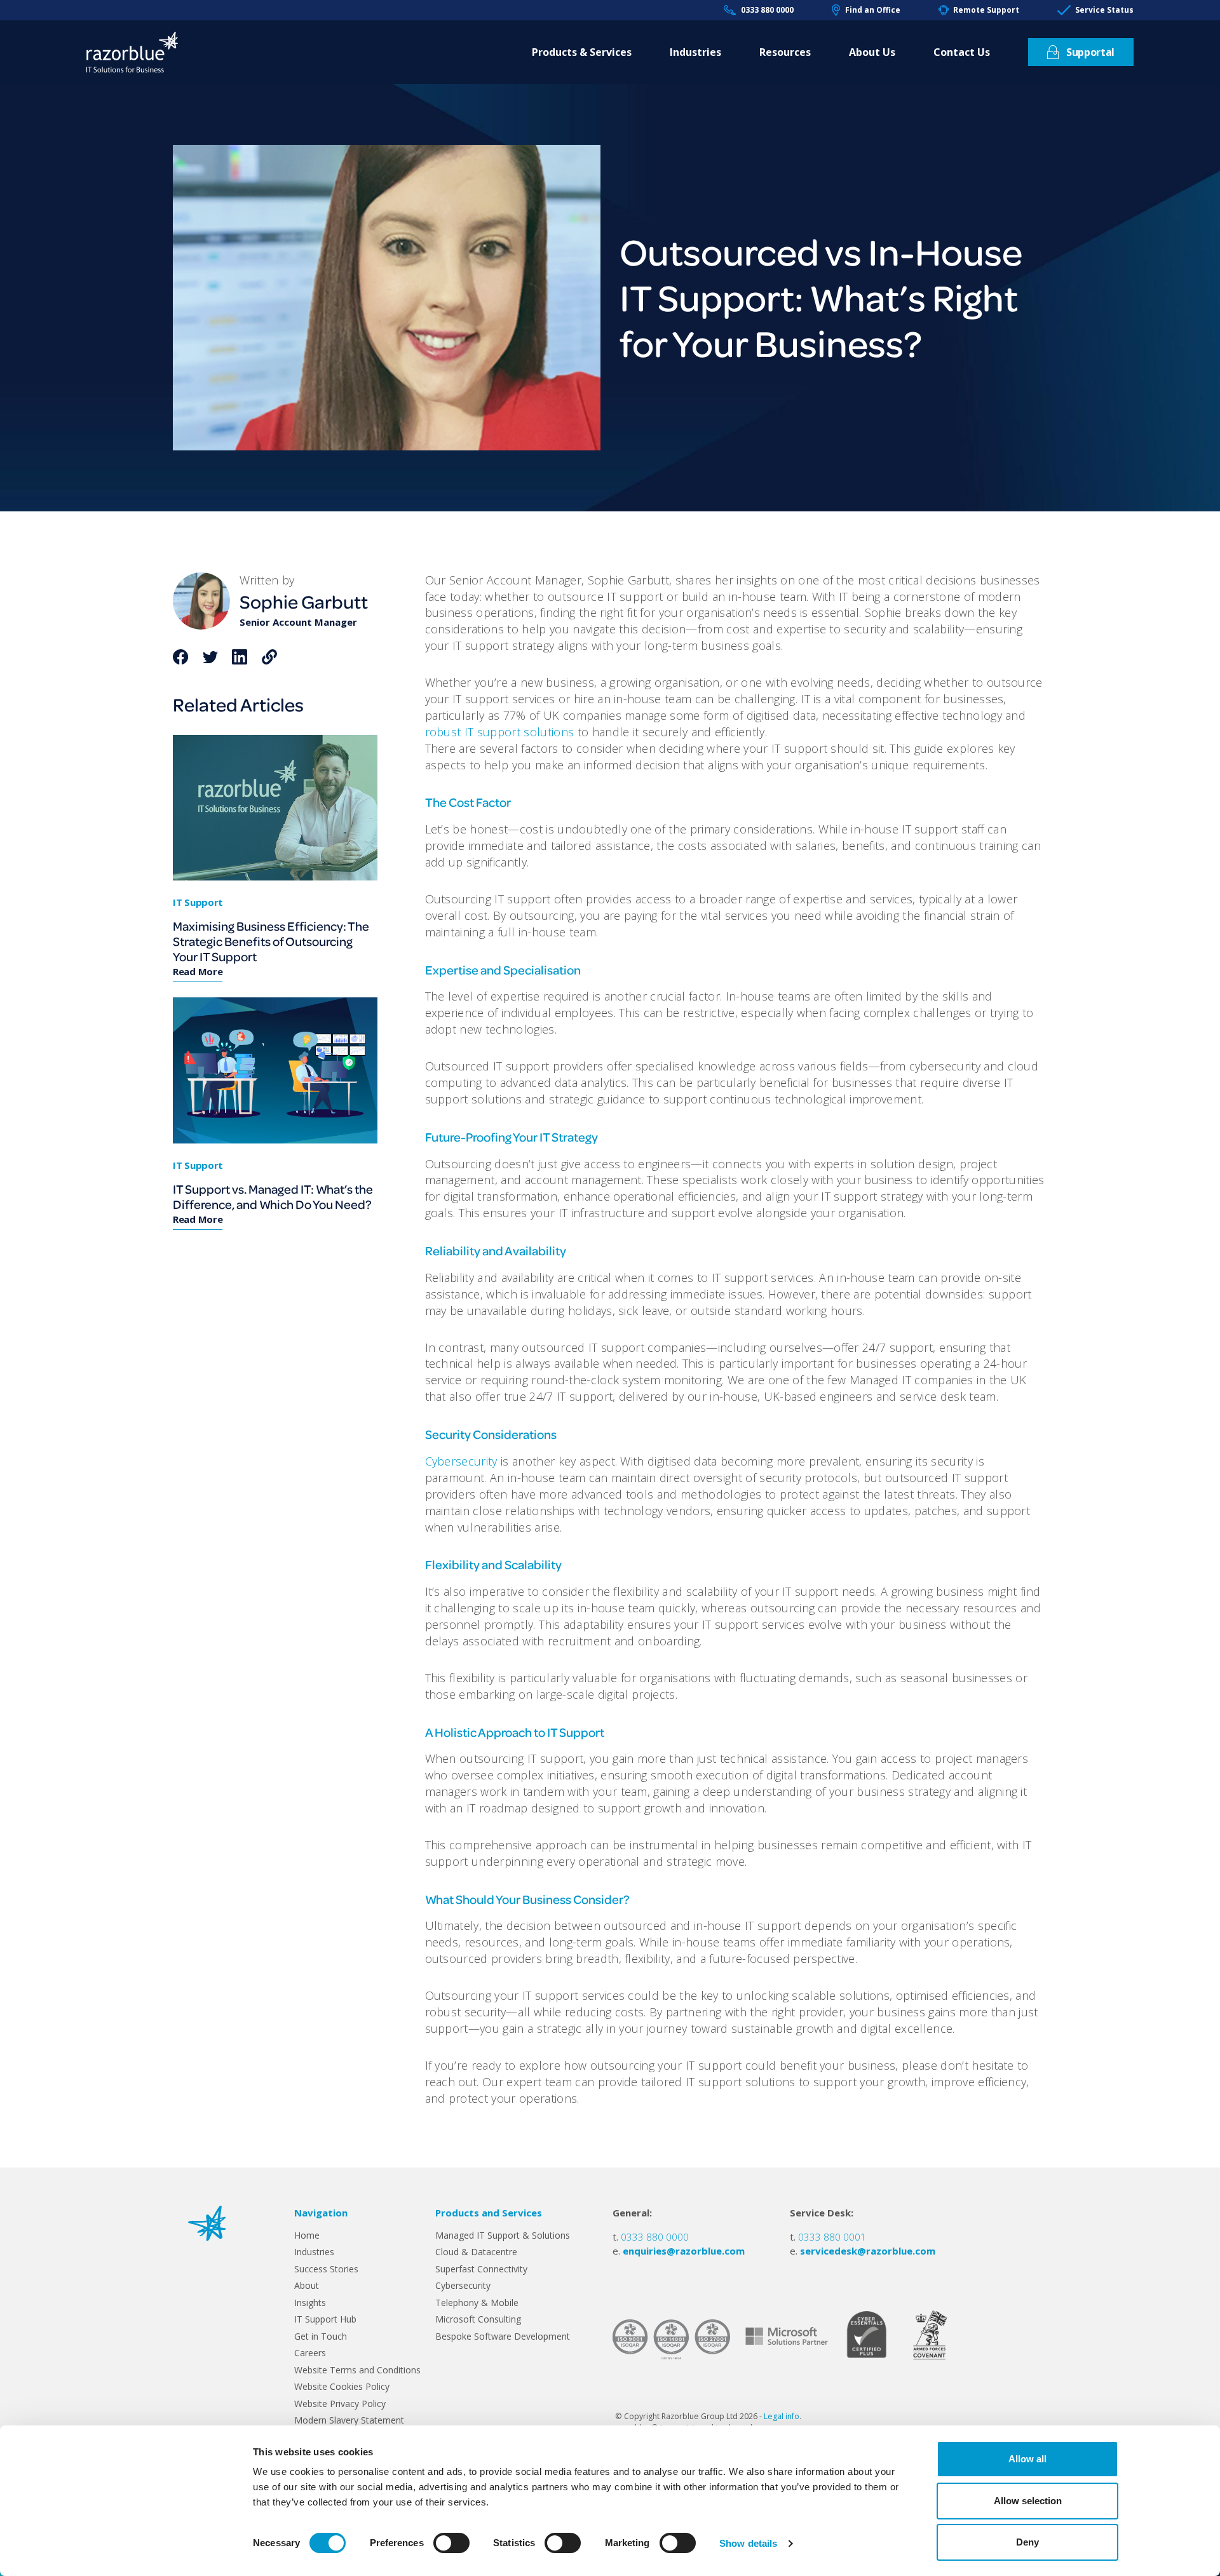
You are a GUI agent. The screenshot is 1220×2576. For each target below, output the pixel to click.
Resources (785, 52)
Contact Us (962, 52)
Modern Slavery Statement (349, 2420)
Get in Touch (321, 2336)
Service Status (1104, 10)
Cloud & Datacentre (476, 2252)
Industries (695, 52)
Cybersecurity (461, 1461)
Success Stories (326, 2269)
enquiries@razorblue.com (684, 2251)
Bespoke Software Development (503, 2336)
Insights (310, 2303)
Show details (748, 2543)
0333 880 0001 (832, 2237)
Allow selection (1028, 2501)
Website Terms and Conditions (357, 2370)
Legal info (782, 2416)
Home (307, 2235)
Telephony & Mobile (477, 2303)
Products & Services (582, 52)
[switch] (451, 2543)
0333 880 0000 (767, 10)
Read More (198, 971)
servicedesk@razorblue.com (868, 2251)
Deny (1027, 2542)
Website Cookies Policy (342, 2386)
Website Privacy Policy (340, 2404)
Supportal (1090, 52)
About (307, 2285)
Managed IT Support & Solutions (503, 2235)
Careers (310, 2353)
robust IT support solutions (500, 732)
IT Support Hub (325, 2319)
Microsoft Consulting (478, 2319)
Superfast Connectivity (481, 2269)
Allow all (1027, 2459)
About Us (872, 52)
